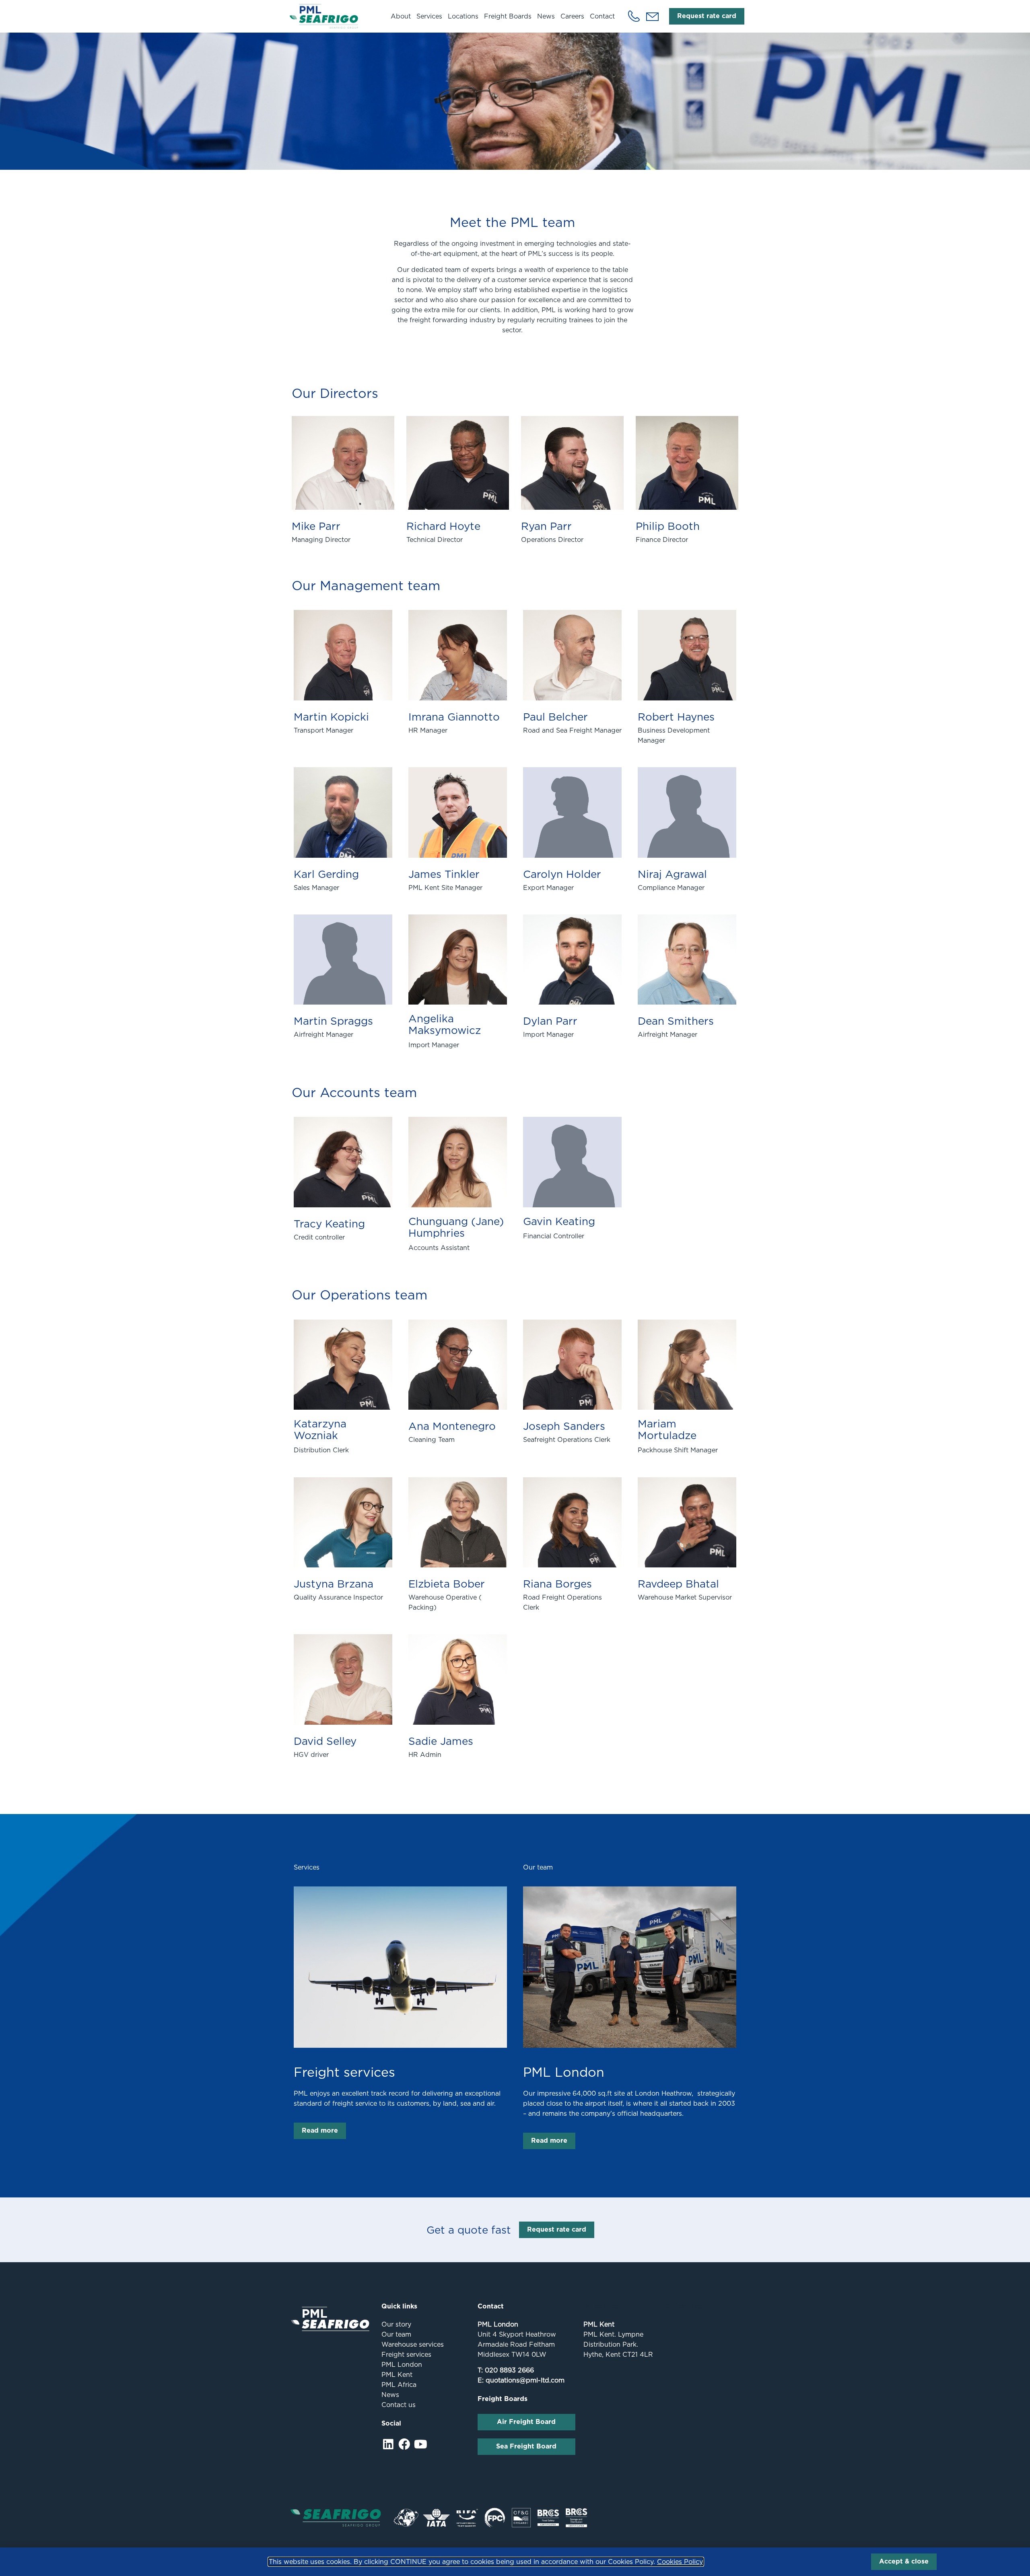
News (546, 16)
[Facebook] (405, 2444)
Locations (463, 16)
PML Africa (399, 2385)
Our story (396, 2324)
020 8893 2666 (509, 2370)
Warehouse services (413, 2344)
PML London (564, 2072)
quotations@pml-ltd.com (525, 2380)
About (401, 16)
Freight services (344, 2072)
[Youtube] (421, 2444)
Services (429, 16)
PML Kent (397, 2375)
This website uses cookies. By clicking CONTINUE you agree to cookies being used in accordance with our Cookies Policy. (486, 2562)
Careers (572, 16)
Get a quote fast (469, 2230)
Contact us (399, 2405)
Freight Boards (508, 16)
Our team (396, 2334)
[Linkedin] (388, 2444)
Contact (602, 16)
